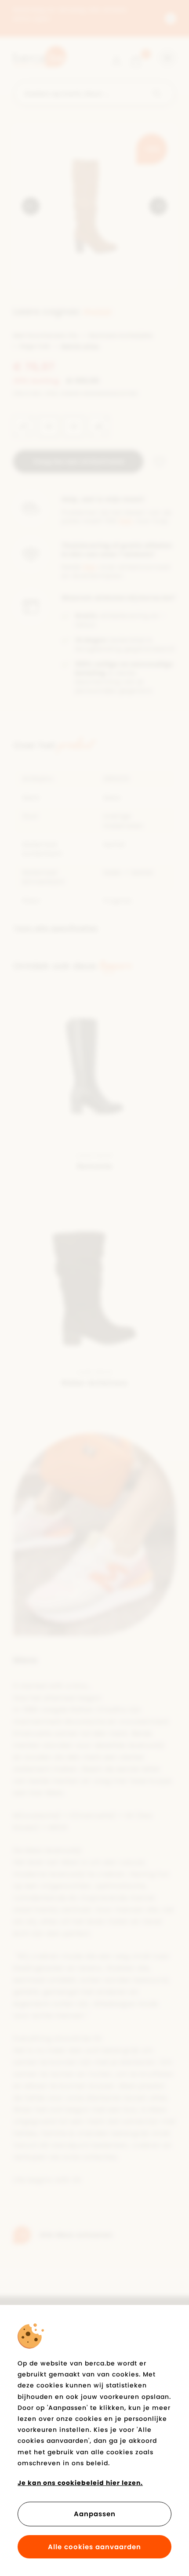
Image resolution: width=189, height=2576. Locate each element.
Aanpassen (95, 2514)
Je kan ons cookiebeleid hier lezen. (80, 2483)
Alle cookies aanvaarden (94, 2547)
